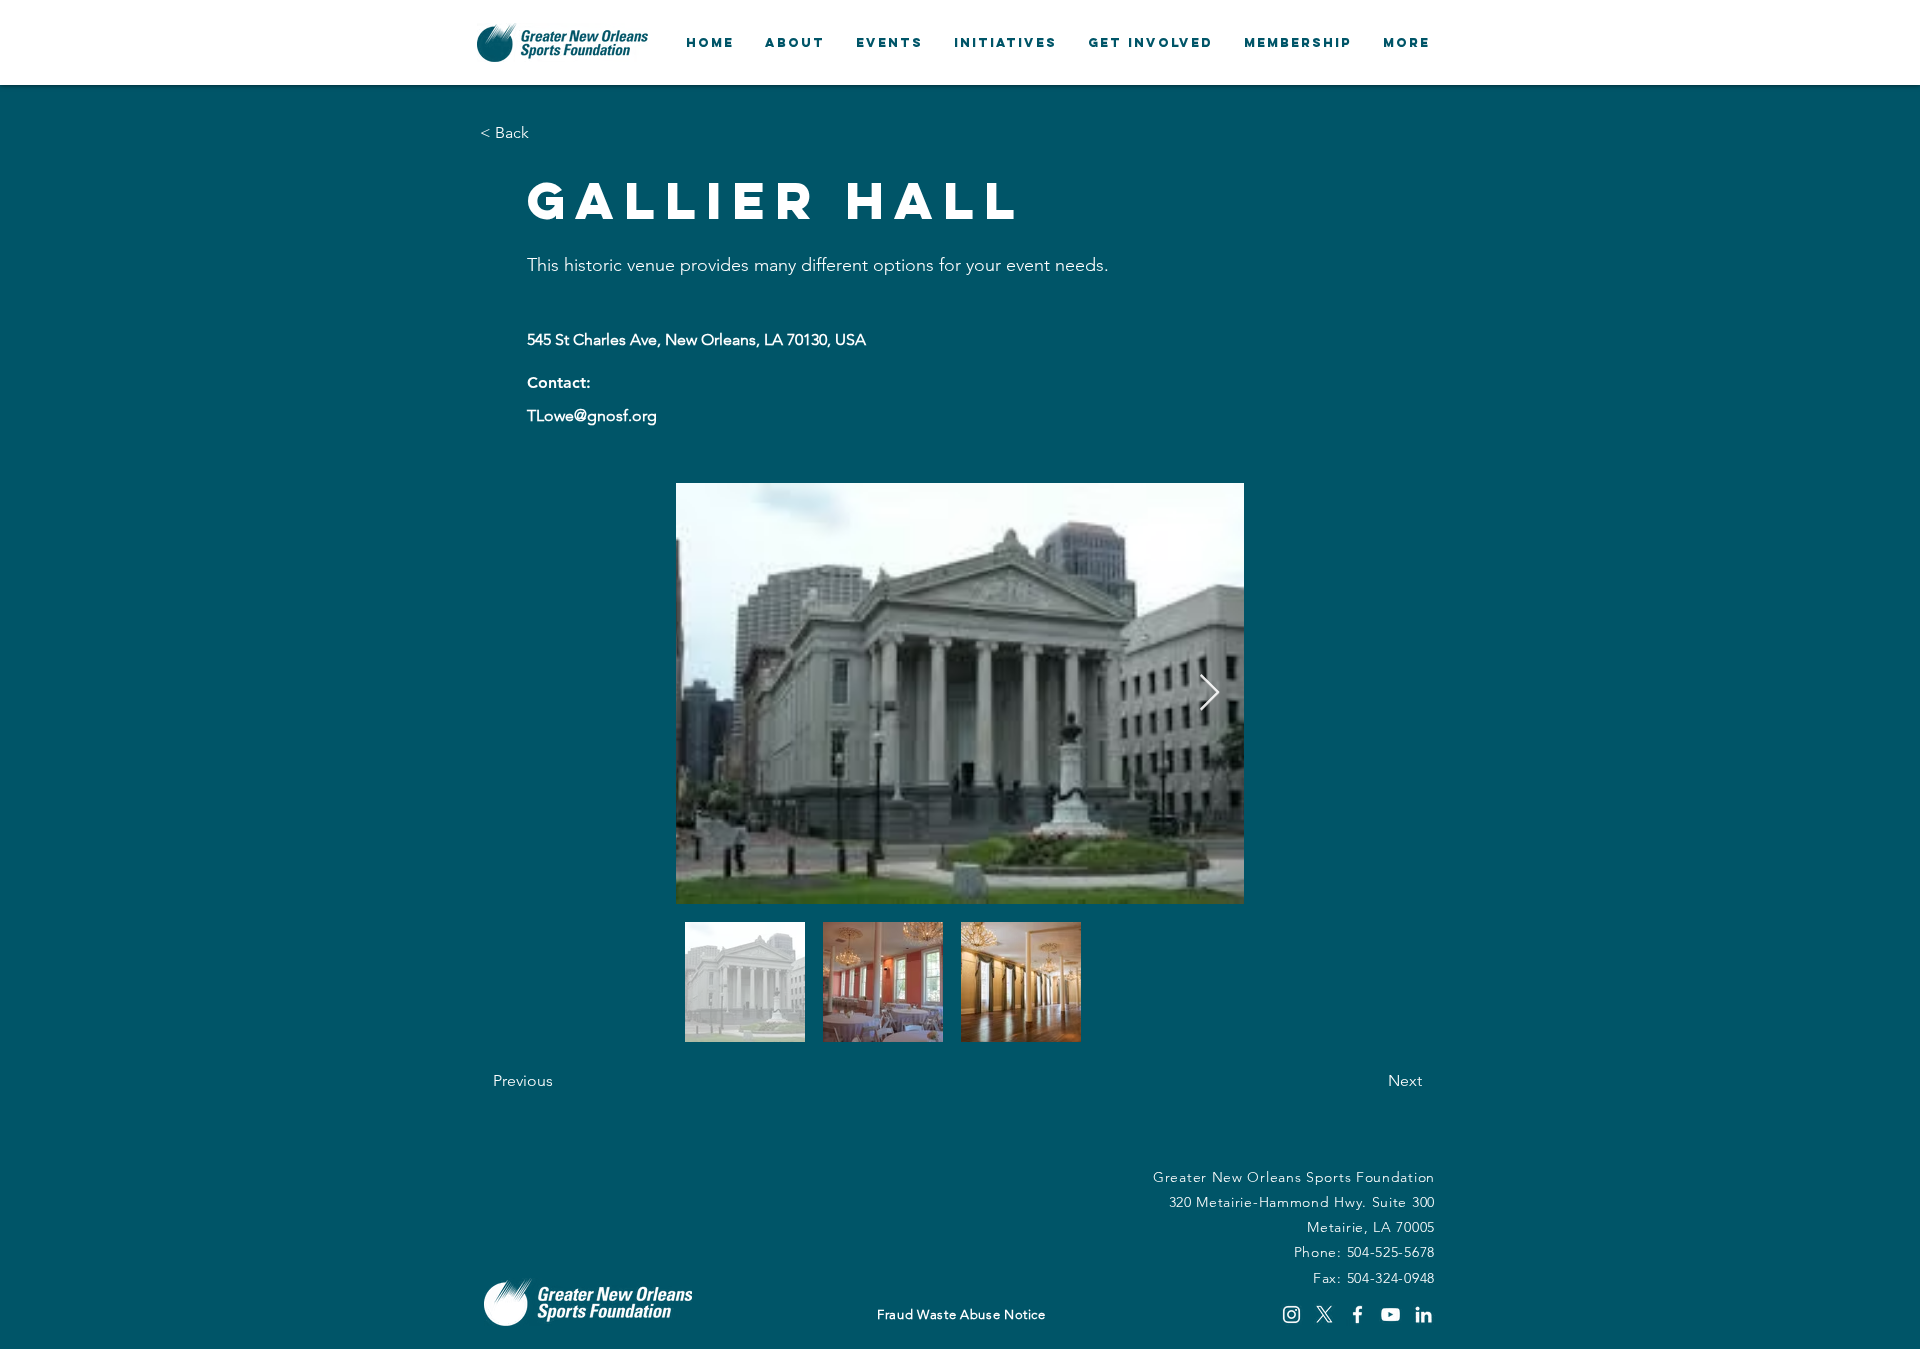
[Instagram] (1291, 1314)
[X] (1324, 1314)
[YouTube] (1390, 1314)
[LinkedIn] (1423, 1314)
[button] (794, 42)
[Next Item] (1209, 693)
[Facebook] (1357, 1314)
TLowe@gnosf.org (592, 415)
